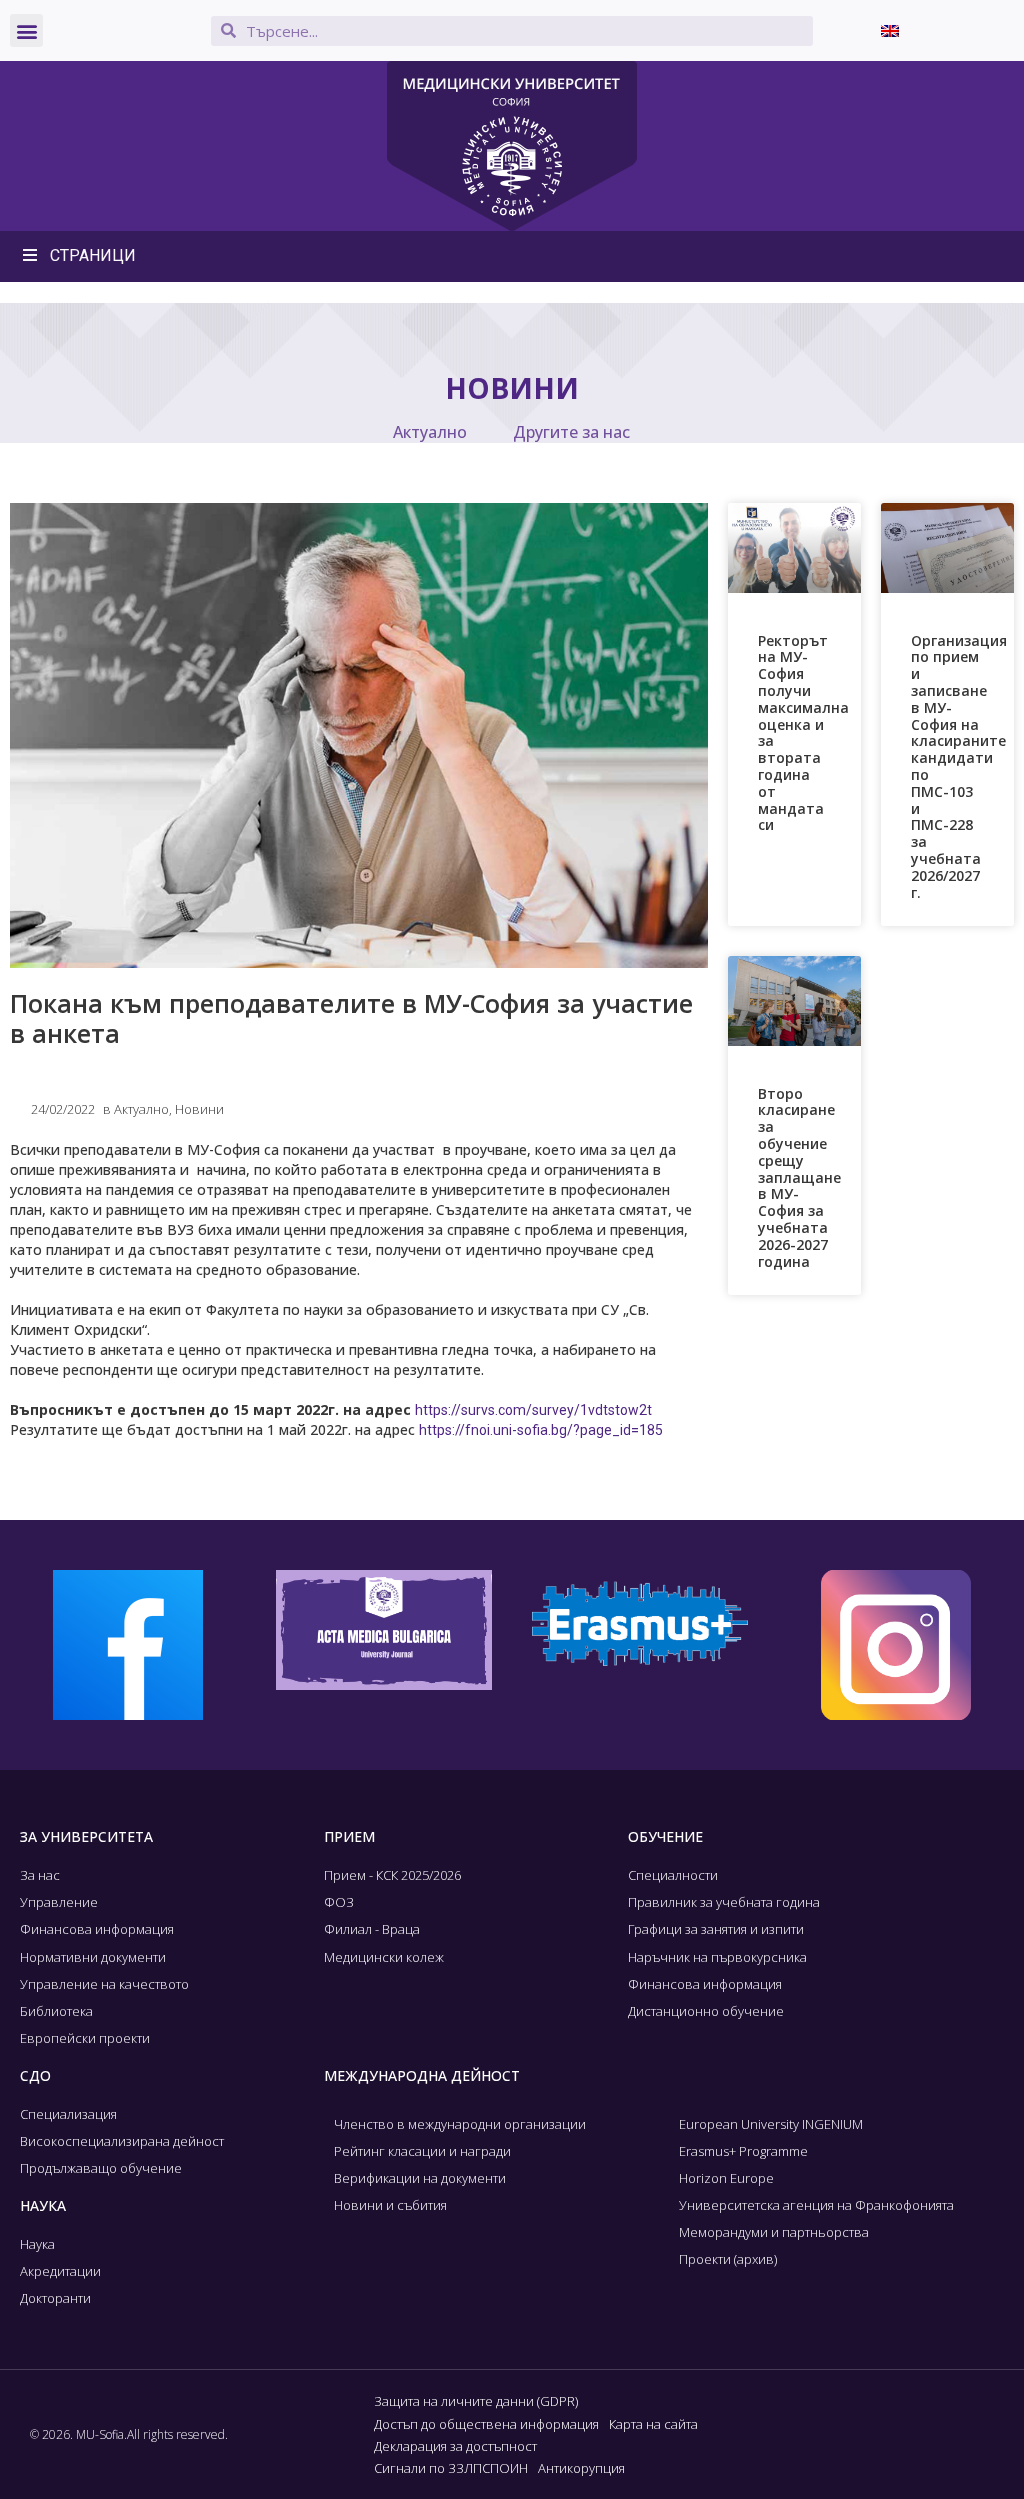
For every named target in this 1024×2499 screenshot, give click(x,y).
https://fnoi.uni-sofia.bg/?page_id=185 (541, 1430)
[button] (26, 30)
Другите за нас (571, 432)
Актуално (430, 432)
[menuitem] (890, 30)
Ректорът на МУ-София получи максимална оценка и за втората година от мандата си (803, 733)
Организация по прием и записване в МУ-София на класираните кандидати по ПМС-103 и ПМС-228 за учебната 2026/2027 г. (959, 766)
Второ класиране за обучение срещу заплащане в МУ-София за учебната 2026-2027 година (799, 1177)
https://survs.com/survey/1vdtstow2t (533, 1410)
